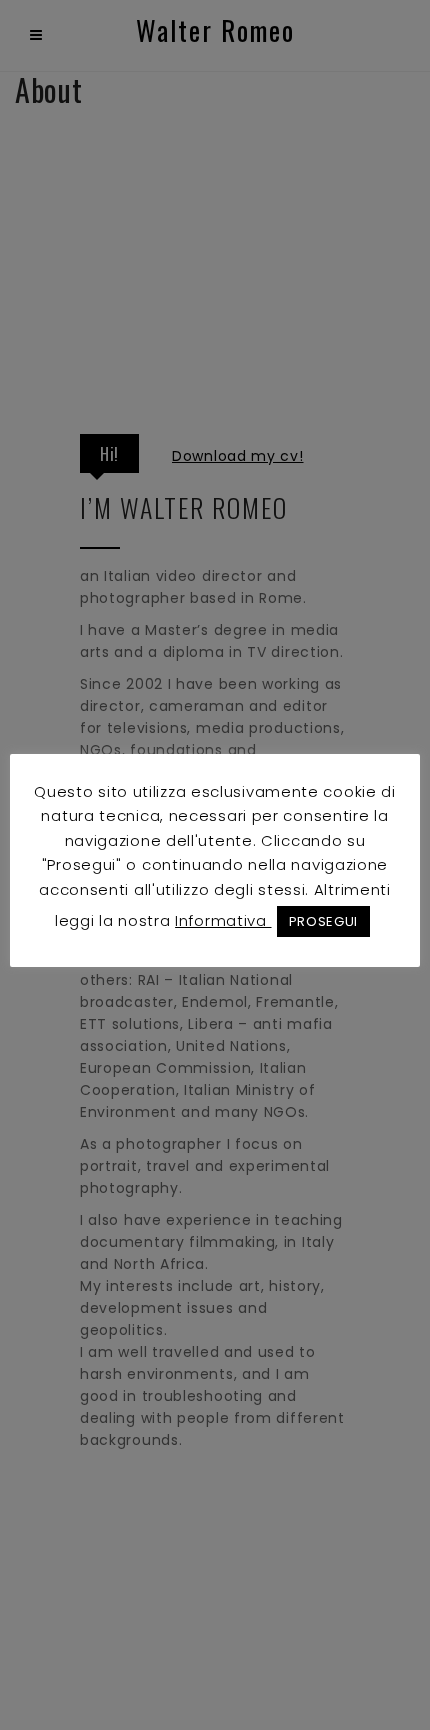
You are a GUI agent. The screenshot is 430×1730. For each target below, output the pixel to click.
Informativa (223, 920)
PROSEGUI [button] (324, 921)
